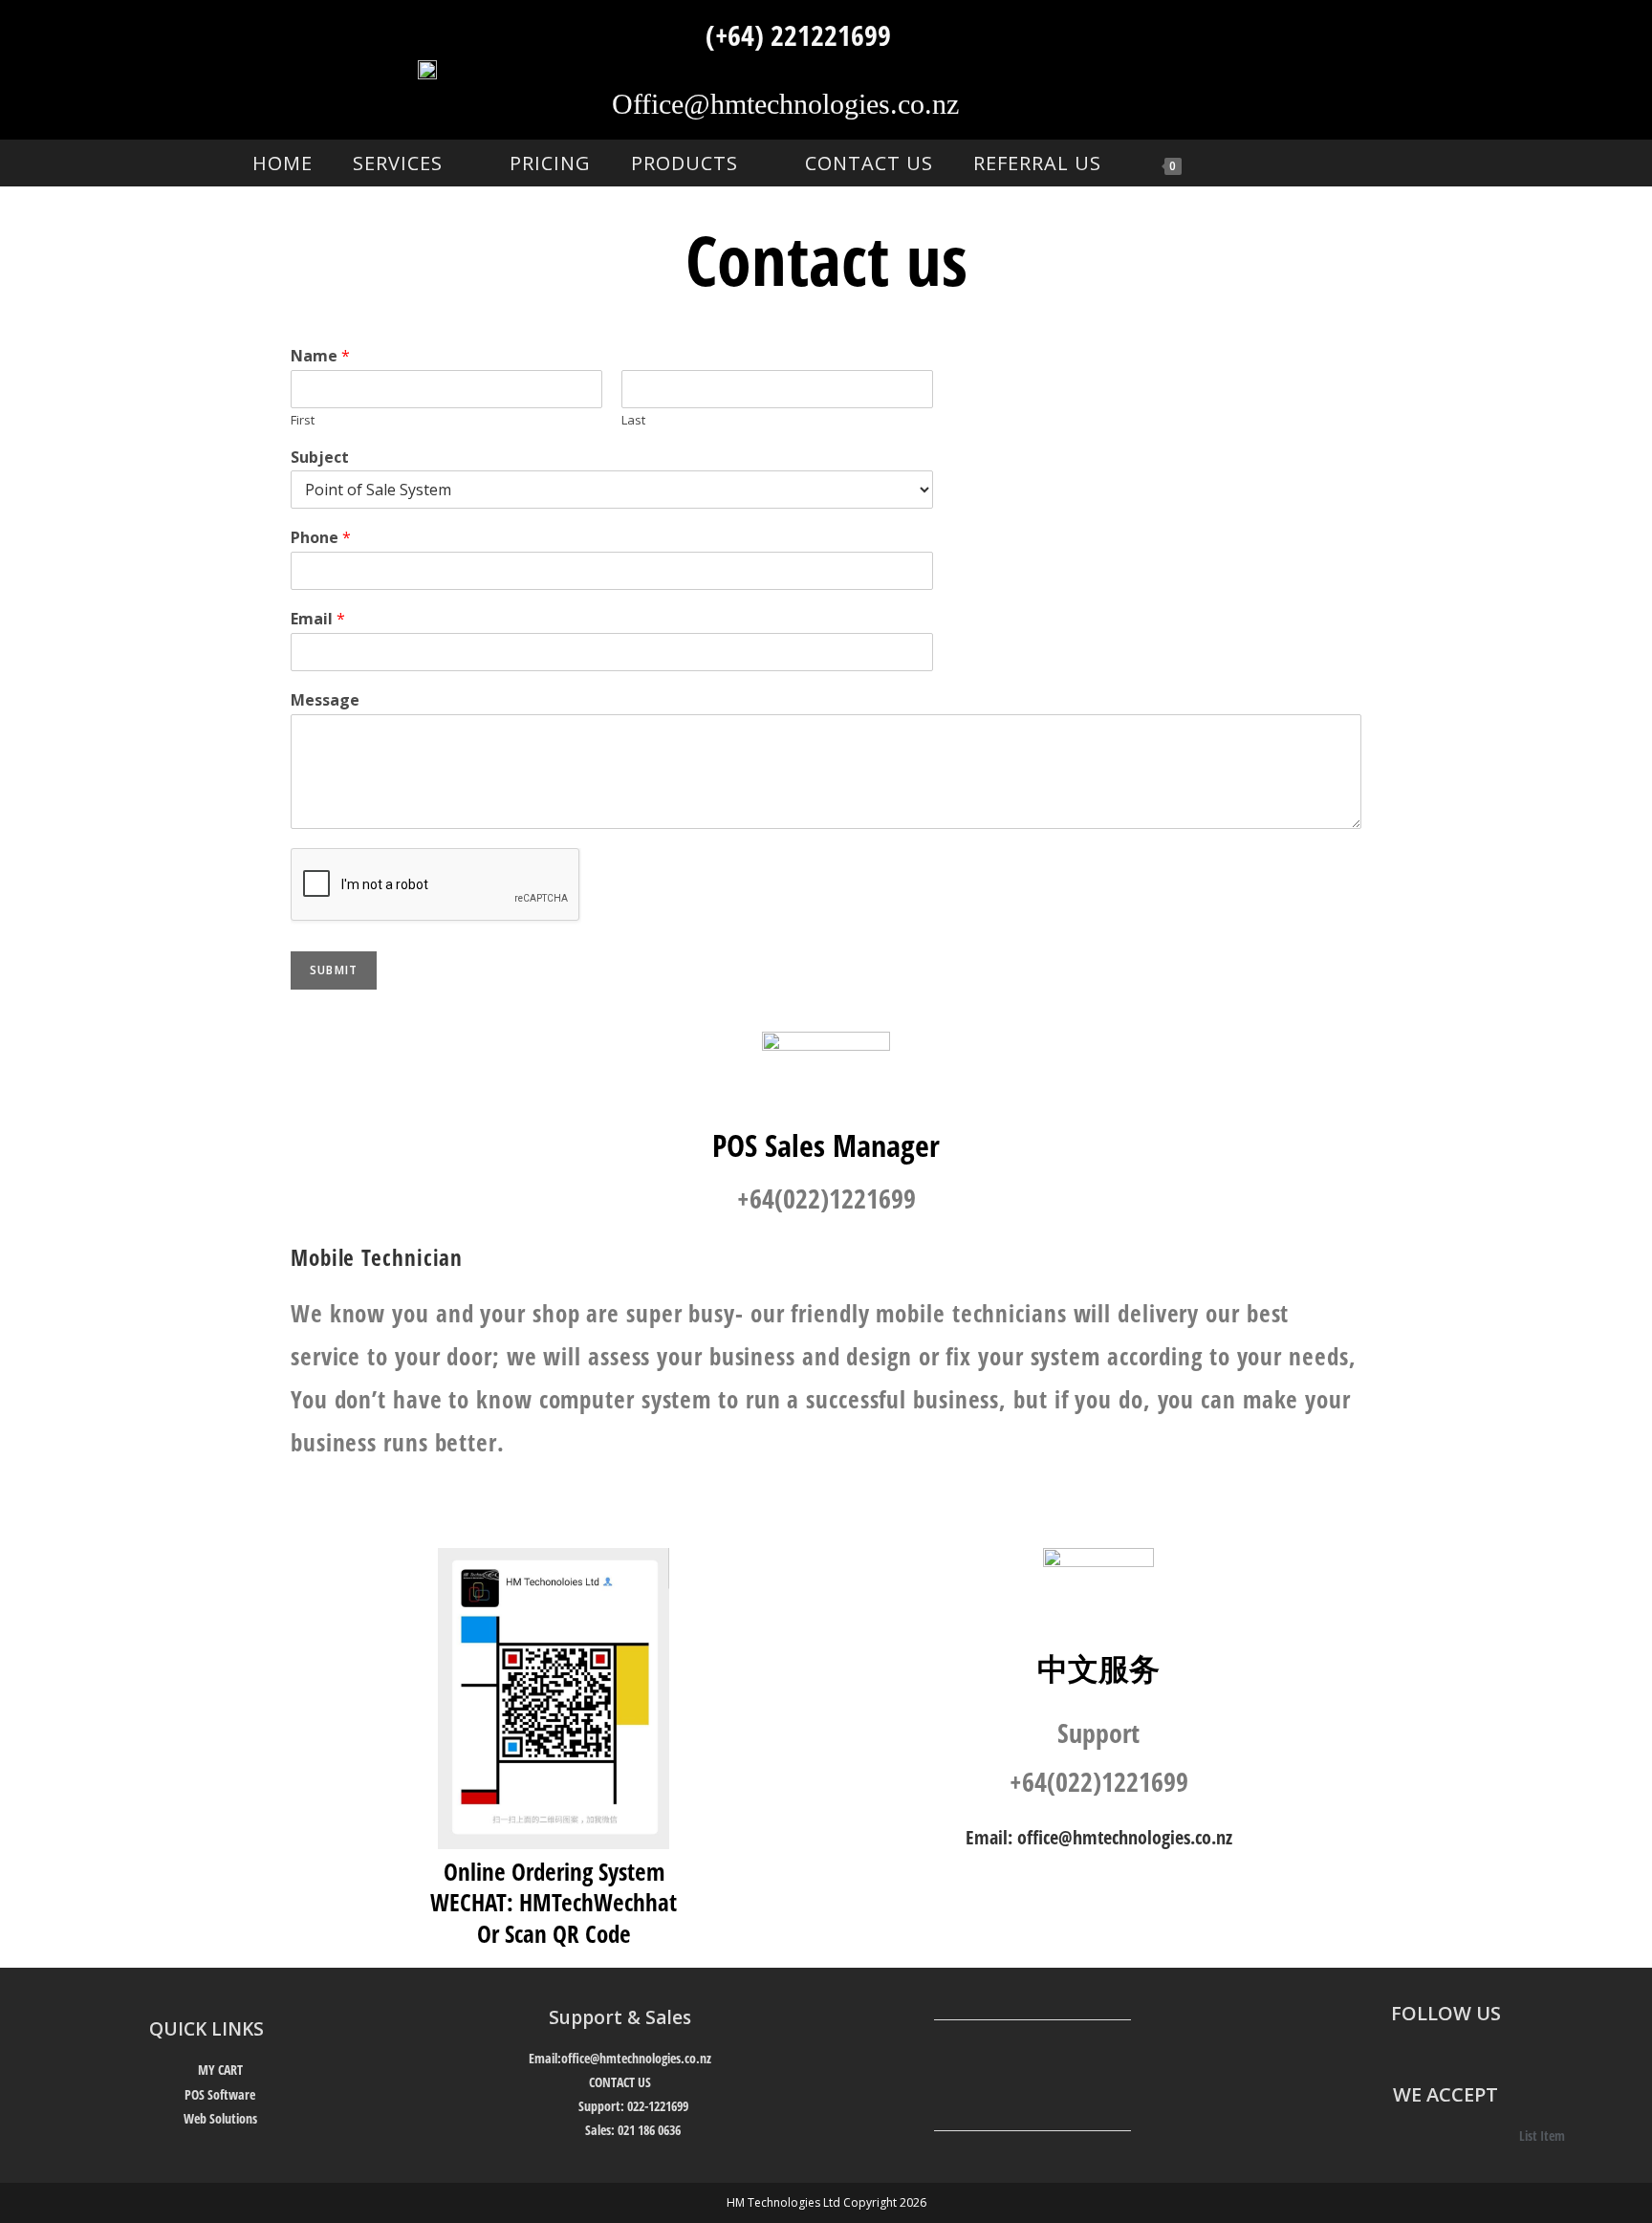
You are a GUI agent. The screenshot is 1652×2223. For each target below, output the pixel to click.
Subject (320, 458)
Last (633, 420)
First (303, 420)
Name (320, 356)
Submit (334, 970)
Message (325, 700)
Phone (321, 538)
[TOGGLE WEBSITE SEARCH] (1239, 163)
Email (318, 619)
